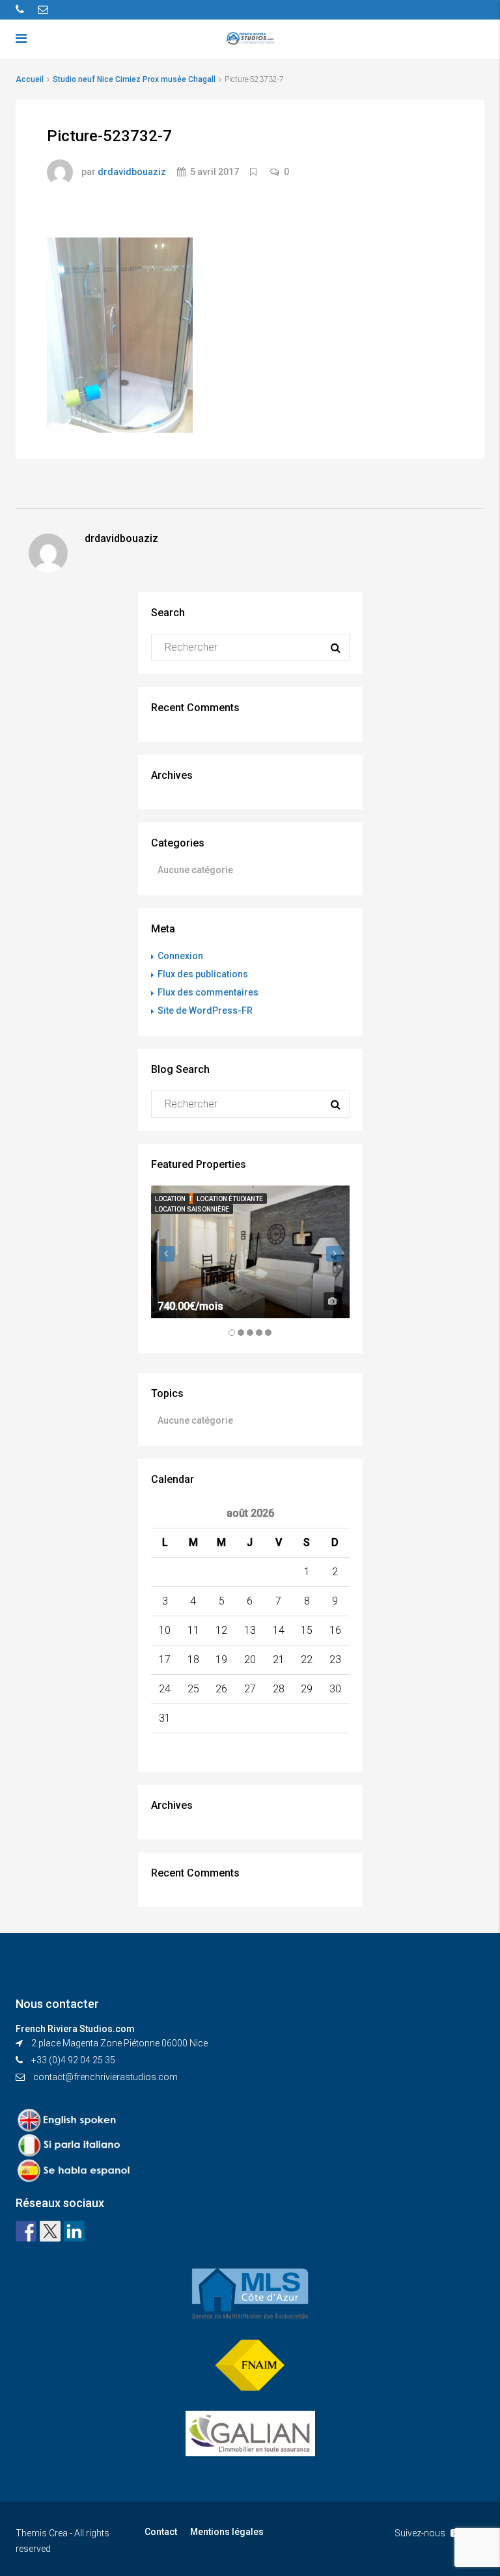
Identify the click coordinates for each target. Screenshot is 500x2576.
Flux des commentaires (208, 992)
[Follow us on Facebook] (26, 2231)
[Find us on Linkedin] (74, 2231)
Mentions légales (227, 2532)
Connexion (180, 956)
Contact (161, 2532)
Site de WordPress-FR (205, 1010)
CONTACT (387, 85)
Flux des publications (203, 974)
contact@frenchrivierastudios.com (105, 2077)
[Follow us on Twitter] (50, 2231)
